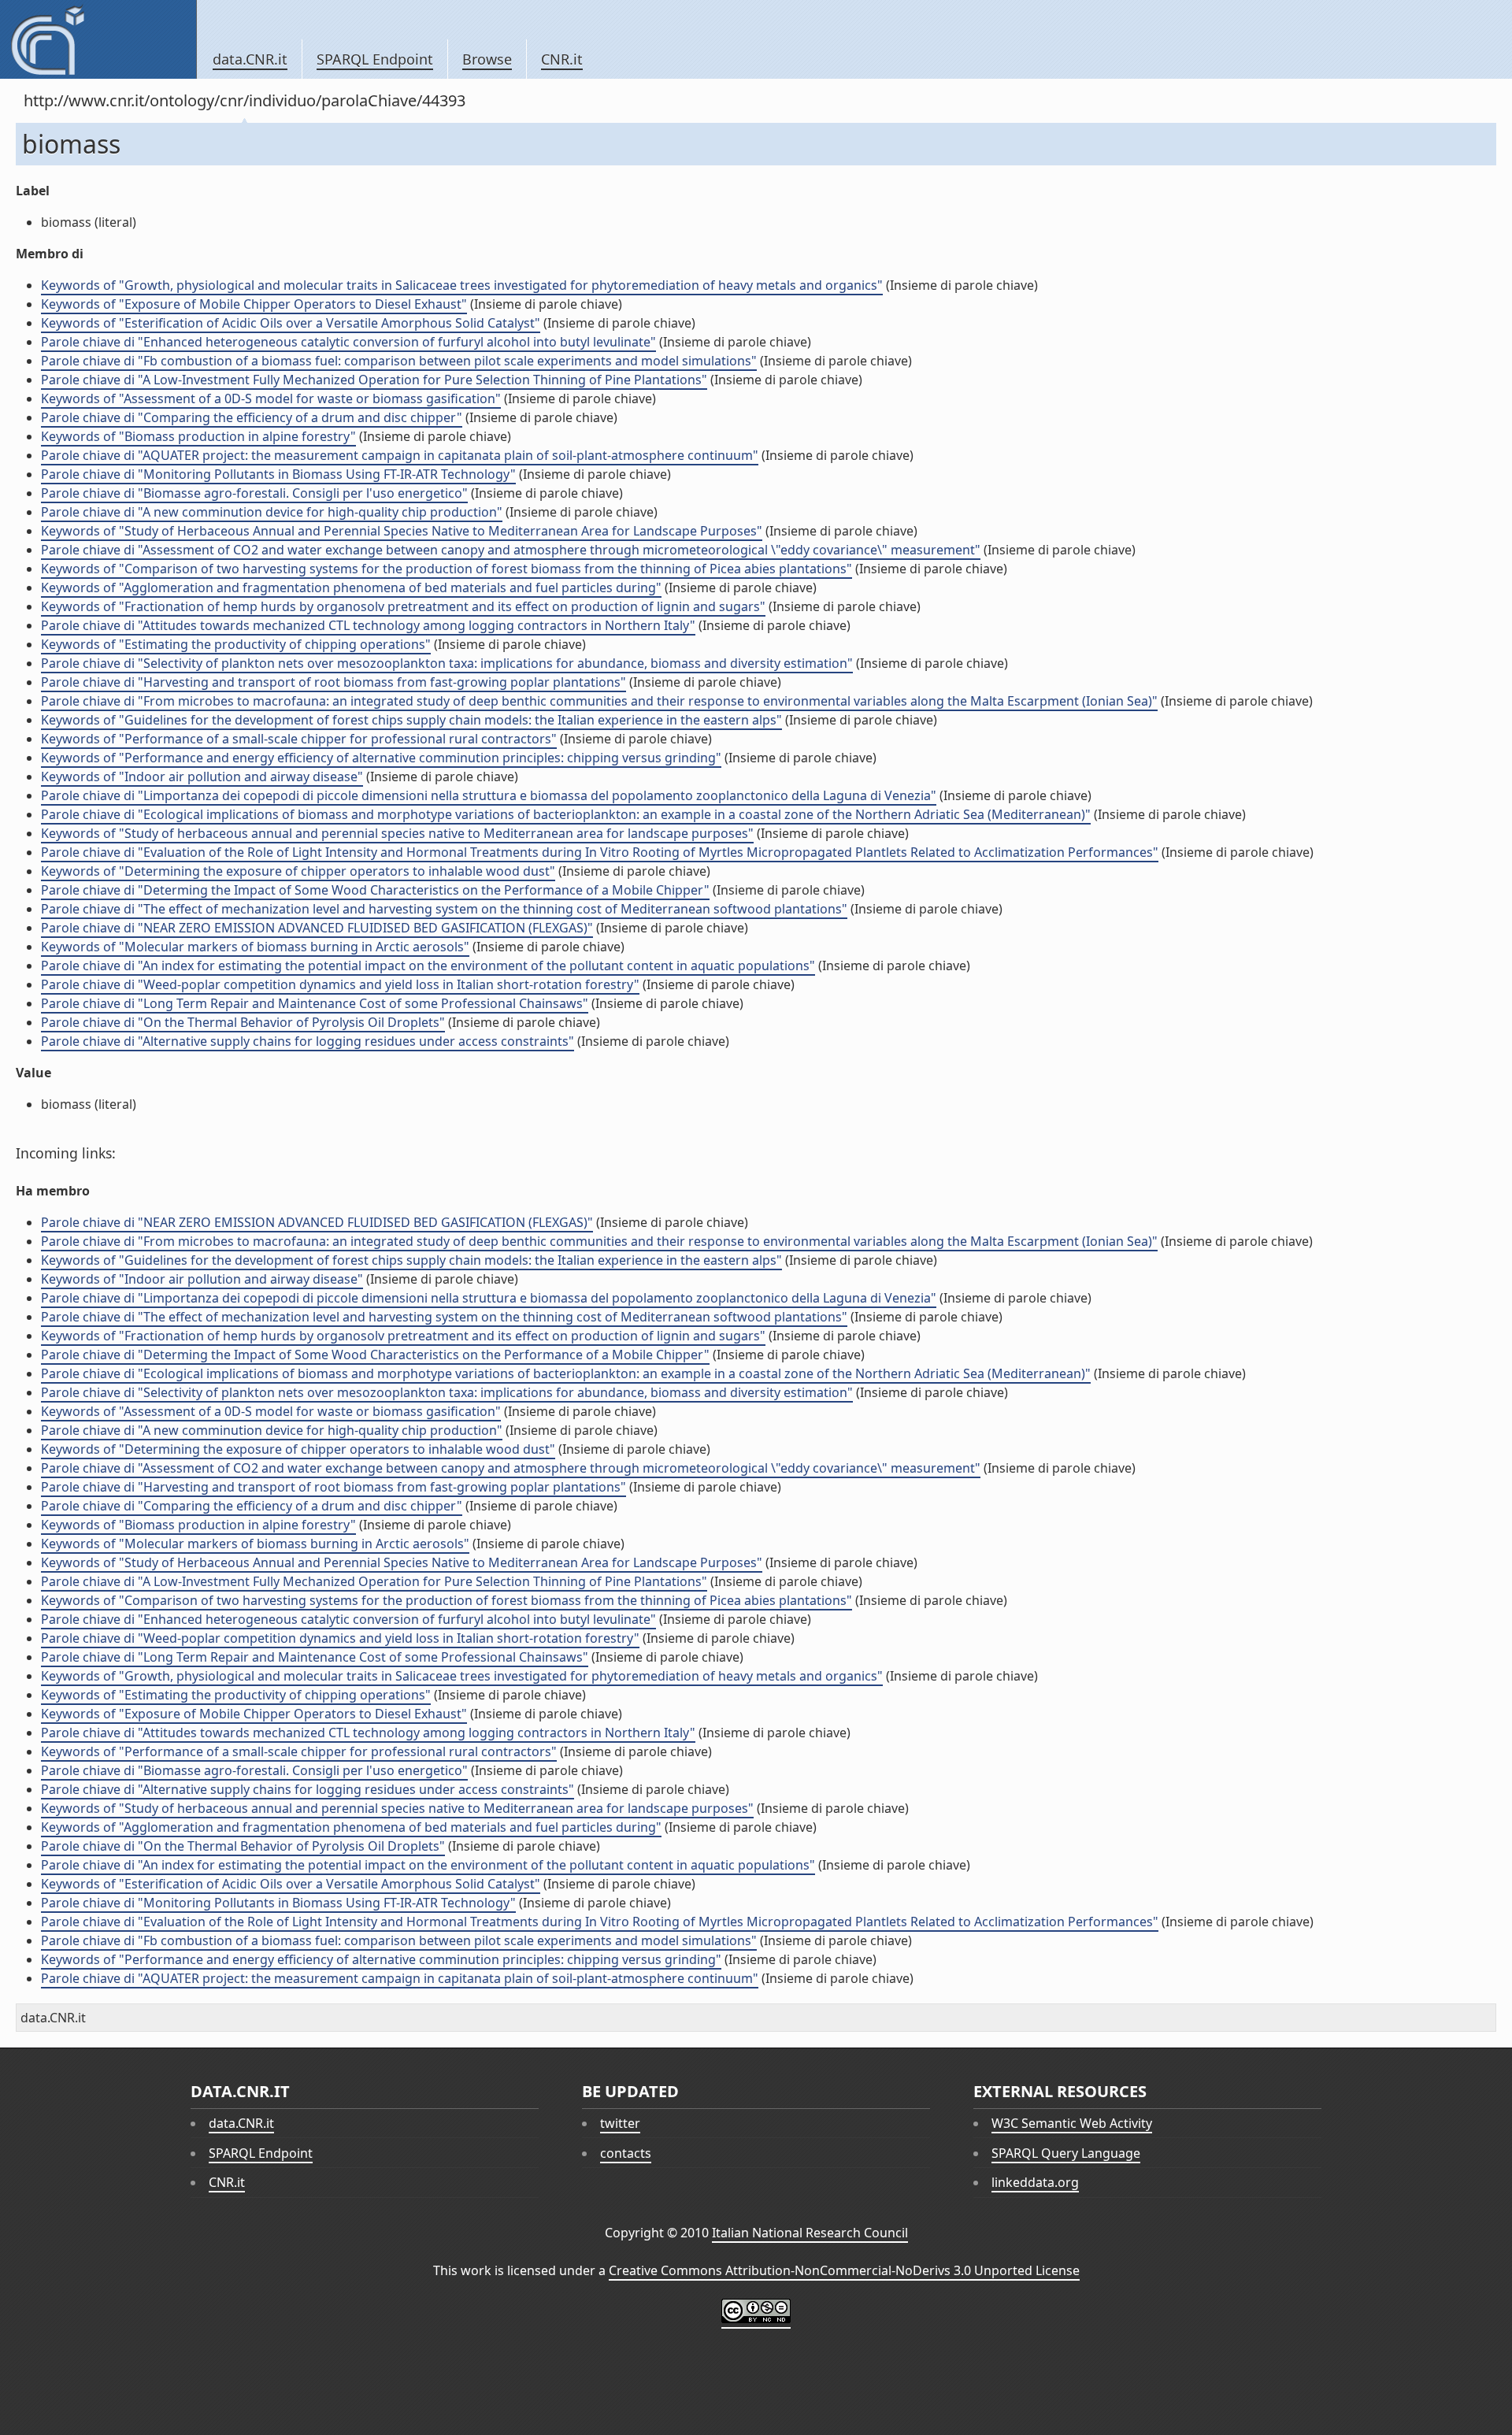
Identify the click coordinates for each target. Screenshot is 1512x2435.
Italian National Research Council (810, 2233)
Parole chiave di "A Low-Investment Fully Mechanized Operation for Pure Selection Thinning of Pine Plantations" (374, 380)
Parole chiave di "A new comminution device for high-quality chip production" (272, 512)
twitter (620, 2123)
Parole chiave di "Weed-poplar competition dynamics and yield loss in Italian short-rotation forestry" (340, 984)
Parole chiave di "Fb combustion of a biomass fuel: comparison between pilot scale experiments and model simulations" (399, 361)
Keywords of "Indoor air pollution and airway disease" (202, 776)
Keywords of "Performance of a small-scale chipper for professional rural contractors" (299, 739)
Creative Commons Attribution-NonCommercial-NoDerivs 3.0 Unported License (844, 2270)
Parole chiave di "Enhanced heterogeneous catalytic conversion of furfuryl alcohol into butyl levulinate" (348, 342)
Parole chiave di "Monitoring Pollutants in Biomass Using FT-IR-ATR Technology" (278, 474)
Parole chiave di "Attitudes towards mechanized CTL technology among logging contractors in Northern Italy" (368, 625)
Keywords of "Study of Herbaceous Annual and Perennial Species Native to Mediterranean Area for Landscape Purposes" (402, 531)
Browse (487, 59)
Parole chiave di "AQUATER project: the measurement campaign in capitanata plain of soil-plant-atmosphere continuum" (400, 455)
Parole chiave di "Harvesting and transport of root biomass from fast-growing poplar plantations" (334, 682)
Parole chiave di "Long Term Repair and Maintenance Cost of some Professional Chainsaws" (315, 1003)
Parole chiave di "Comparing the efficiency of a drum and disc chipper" (252, 417)
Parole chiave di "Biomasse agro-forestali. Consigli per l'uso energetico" (254, 493)
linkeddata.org (1035, 2182)
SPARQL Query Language (1066, 2153)
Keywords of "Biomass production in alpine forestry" (198, 436)
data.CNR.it (250, 59)
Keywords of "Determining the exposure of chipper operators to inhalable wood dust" (298, 871)
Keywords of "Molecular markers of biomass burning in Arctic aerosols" (255, 947)
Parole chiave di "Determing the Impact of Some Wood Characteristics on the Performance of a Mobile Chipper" (375, 890)
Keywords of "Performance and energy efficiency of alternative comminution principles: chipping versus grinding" (381, 758)
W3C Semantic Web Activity (1072, 2123)
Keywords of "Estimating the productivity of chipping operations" (236, 644)
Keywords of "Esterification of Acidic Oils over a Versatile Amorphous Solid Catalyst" (291, 323)
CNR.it (562, 59)
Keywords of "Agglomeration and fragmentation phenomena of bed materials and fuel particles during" (351, 587)
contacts (626, 2153)
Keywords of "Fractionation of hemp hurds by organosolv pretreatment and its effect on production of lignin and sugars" (403, 606)
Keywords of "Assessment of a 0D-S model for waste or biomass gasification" (271, 398)
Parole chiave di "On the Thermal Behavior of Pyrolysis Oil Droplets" (243, 1022)
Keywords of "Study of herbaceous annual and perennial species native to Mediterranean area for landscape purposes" (397, 833)
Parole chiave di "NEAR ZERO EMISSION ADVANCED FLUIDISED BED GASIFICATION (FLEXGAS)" (317, 928)
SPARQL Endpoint (375, 59)
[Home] (98, 39)
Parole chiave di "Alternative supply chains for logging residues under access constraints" (308, 1041)
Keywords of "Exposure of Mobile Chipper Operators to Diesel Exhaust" (254, 304)
